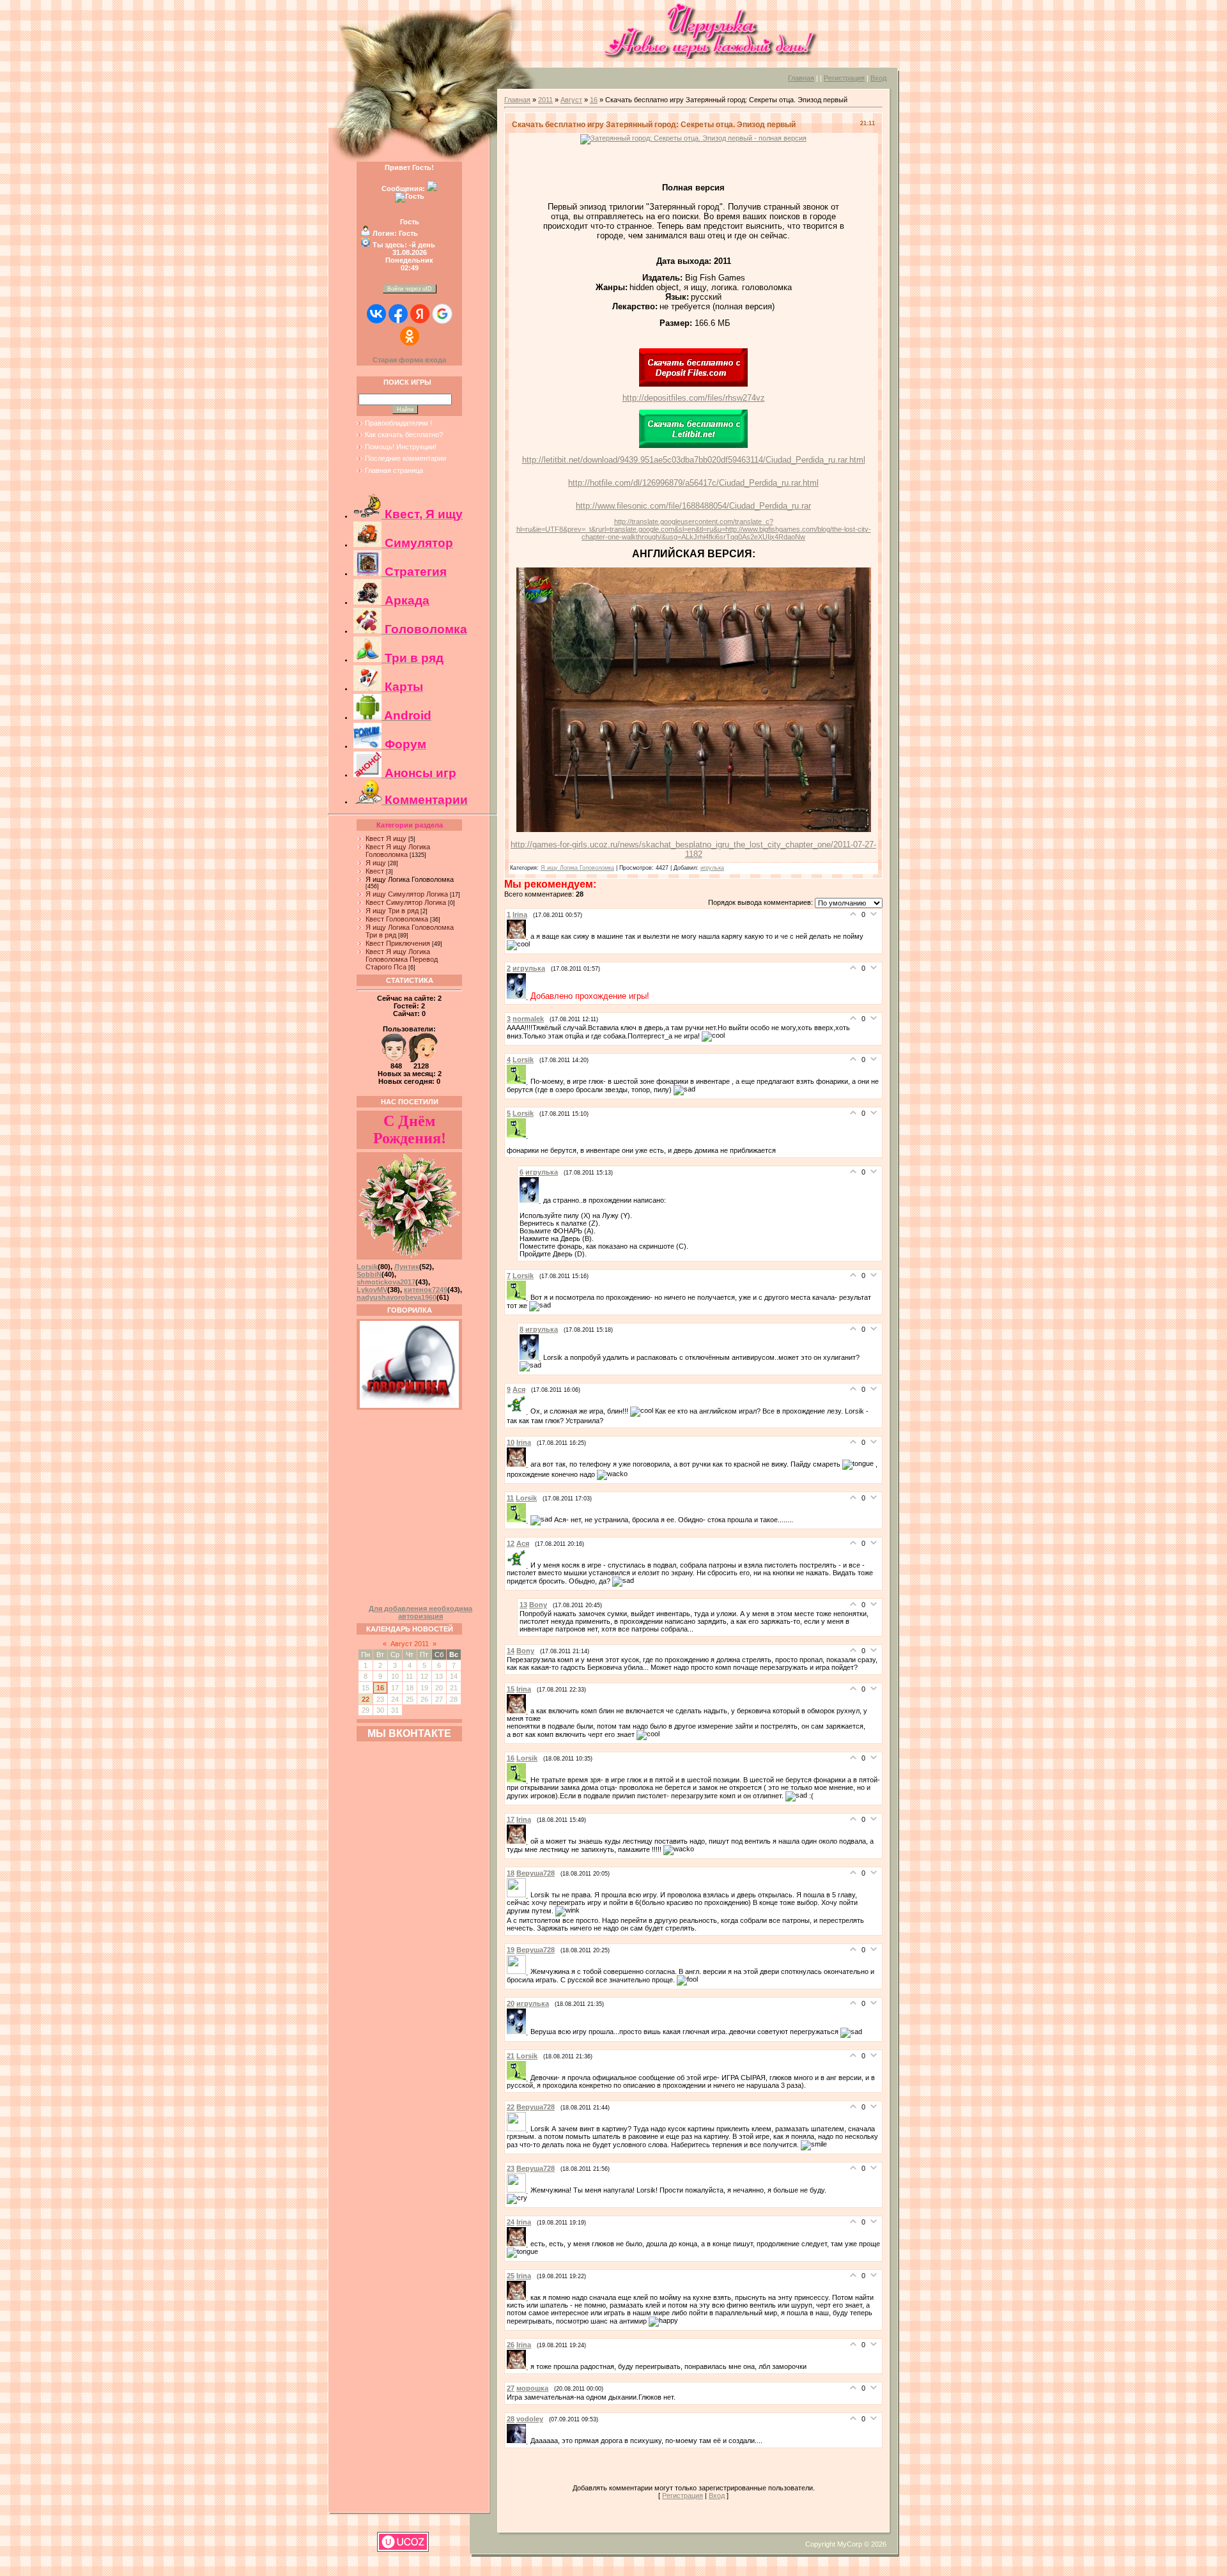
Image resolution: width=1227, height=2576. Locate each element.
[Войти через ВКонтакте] (376, 314)
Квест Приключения (398, 943)
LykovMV (372, 1290)
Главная (801, 78)
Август (571, 100)
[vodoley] (519, 2441)
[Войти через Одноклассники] (410, 336)
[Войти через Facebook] (398, 314)
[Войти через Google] (442, 314)
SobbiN (369, 1274)
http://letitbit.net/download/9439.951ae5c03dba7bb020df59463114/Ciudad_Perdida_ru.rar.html (694, 460)
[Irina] (519, 936)
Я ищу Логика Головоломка (410, 879)
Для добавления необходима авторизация (421, 1612)
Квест (375, 871)
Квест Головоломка (397, 919)
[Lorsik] (519, 1081)
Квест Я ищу (386, 838)
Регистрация (844, 78)
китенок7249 (426, 1290)
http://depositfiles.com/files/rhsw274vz (694, 398)
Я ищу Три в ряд (392, 911)
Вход (878, 78)
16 (380, 1688)
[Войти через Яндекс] (420, 314)
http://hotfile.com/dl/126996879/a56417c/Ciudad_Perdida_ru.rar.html (693, 483)
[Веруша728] (519, 1895)
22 (366, 1699)
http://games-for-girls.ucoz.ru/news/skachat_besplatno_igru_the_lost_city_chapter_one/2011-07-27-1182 (693, 849)
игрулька (712, 868)
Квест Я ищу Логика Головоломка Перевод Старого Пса (402, 959)
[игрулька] (519, 996)
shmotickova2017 (386, 1282)
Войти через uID (410, 289)
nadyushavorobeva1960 (397, 1297)
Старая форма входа (409, 360)
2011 (545, 100)
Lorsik (367, 1267)
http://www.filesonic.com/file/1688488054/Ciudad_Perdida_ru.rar (693, 506)
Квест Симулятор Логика (406, 902)
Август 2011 (410, 1644)
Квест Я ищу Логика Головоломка (398, 851)
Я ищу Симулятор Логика (407, 894)
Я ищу (376, 863)
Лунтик (407, 1267)
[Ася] (519, 1411)
